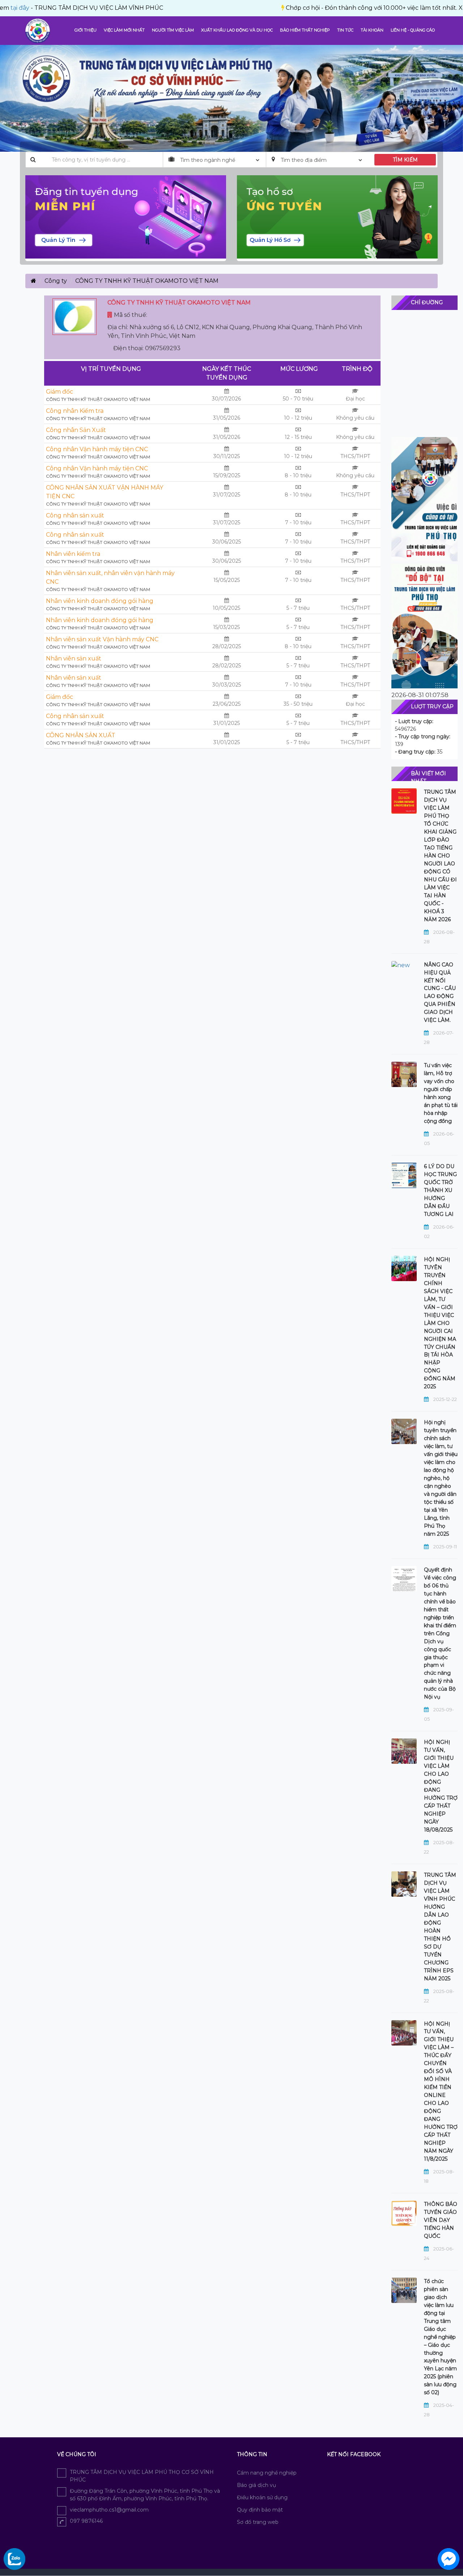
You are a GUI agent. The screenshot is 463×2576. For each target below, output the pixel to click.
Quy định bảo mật (260, 2510)
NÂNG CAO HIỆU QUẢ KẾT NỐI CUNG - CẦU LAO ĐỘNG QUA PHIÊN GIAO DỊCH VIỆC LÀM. (440, 993)
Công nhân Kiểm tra (75, 411)
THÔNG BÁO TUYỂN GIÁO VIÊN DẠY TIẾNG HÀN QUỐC (441, 2220)
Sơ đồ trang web (258, 2522)
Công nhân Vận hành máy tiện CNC (97, 449)
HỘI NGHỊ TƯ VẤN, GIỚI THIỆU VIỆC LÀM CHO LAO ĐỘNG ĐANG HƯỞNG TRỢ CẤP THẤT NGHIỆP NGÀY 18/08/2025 (441, 1786)
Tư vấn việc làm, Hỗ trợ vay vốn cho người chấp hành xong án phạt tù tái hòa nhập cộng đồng (441, 1093)
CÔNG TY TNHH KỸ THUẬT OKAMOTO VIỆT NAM (98, 399)
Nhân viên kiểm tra (73, 554)
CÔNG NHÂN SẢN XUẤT (81, 735)
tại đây (426, 8)
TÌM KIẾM (405, 160)
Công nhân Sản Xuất (76, 430)
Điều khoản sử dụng (262, 2497)
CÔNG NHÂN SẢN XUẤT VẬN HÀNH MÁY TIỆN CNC (105, 492)
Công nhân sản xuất (75, 515)
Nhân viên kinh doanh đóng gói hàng (100, 601)
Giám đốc (60, 392)
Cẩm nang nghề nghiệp (267, 2473)
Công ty (56, 281)
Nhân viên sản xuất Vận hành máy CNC (102, 639)
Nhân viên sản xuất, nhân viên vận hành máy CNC (110, 577)
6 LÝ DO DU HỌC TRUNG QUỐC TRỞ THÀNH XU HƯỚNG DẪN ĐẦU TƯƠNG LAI (440, 1190)
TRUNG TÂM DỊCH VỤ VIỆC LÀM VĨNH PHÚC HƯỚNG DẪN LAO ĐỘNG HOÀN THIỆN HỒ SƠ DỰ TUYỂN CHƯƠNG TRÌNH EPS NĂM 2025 (440, 1927)
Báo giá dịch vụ (256, 2485)
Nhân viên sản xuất (74, 658)
